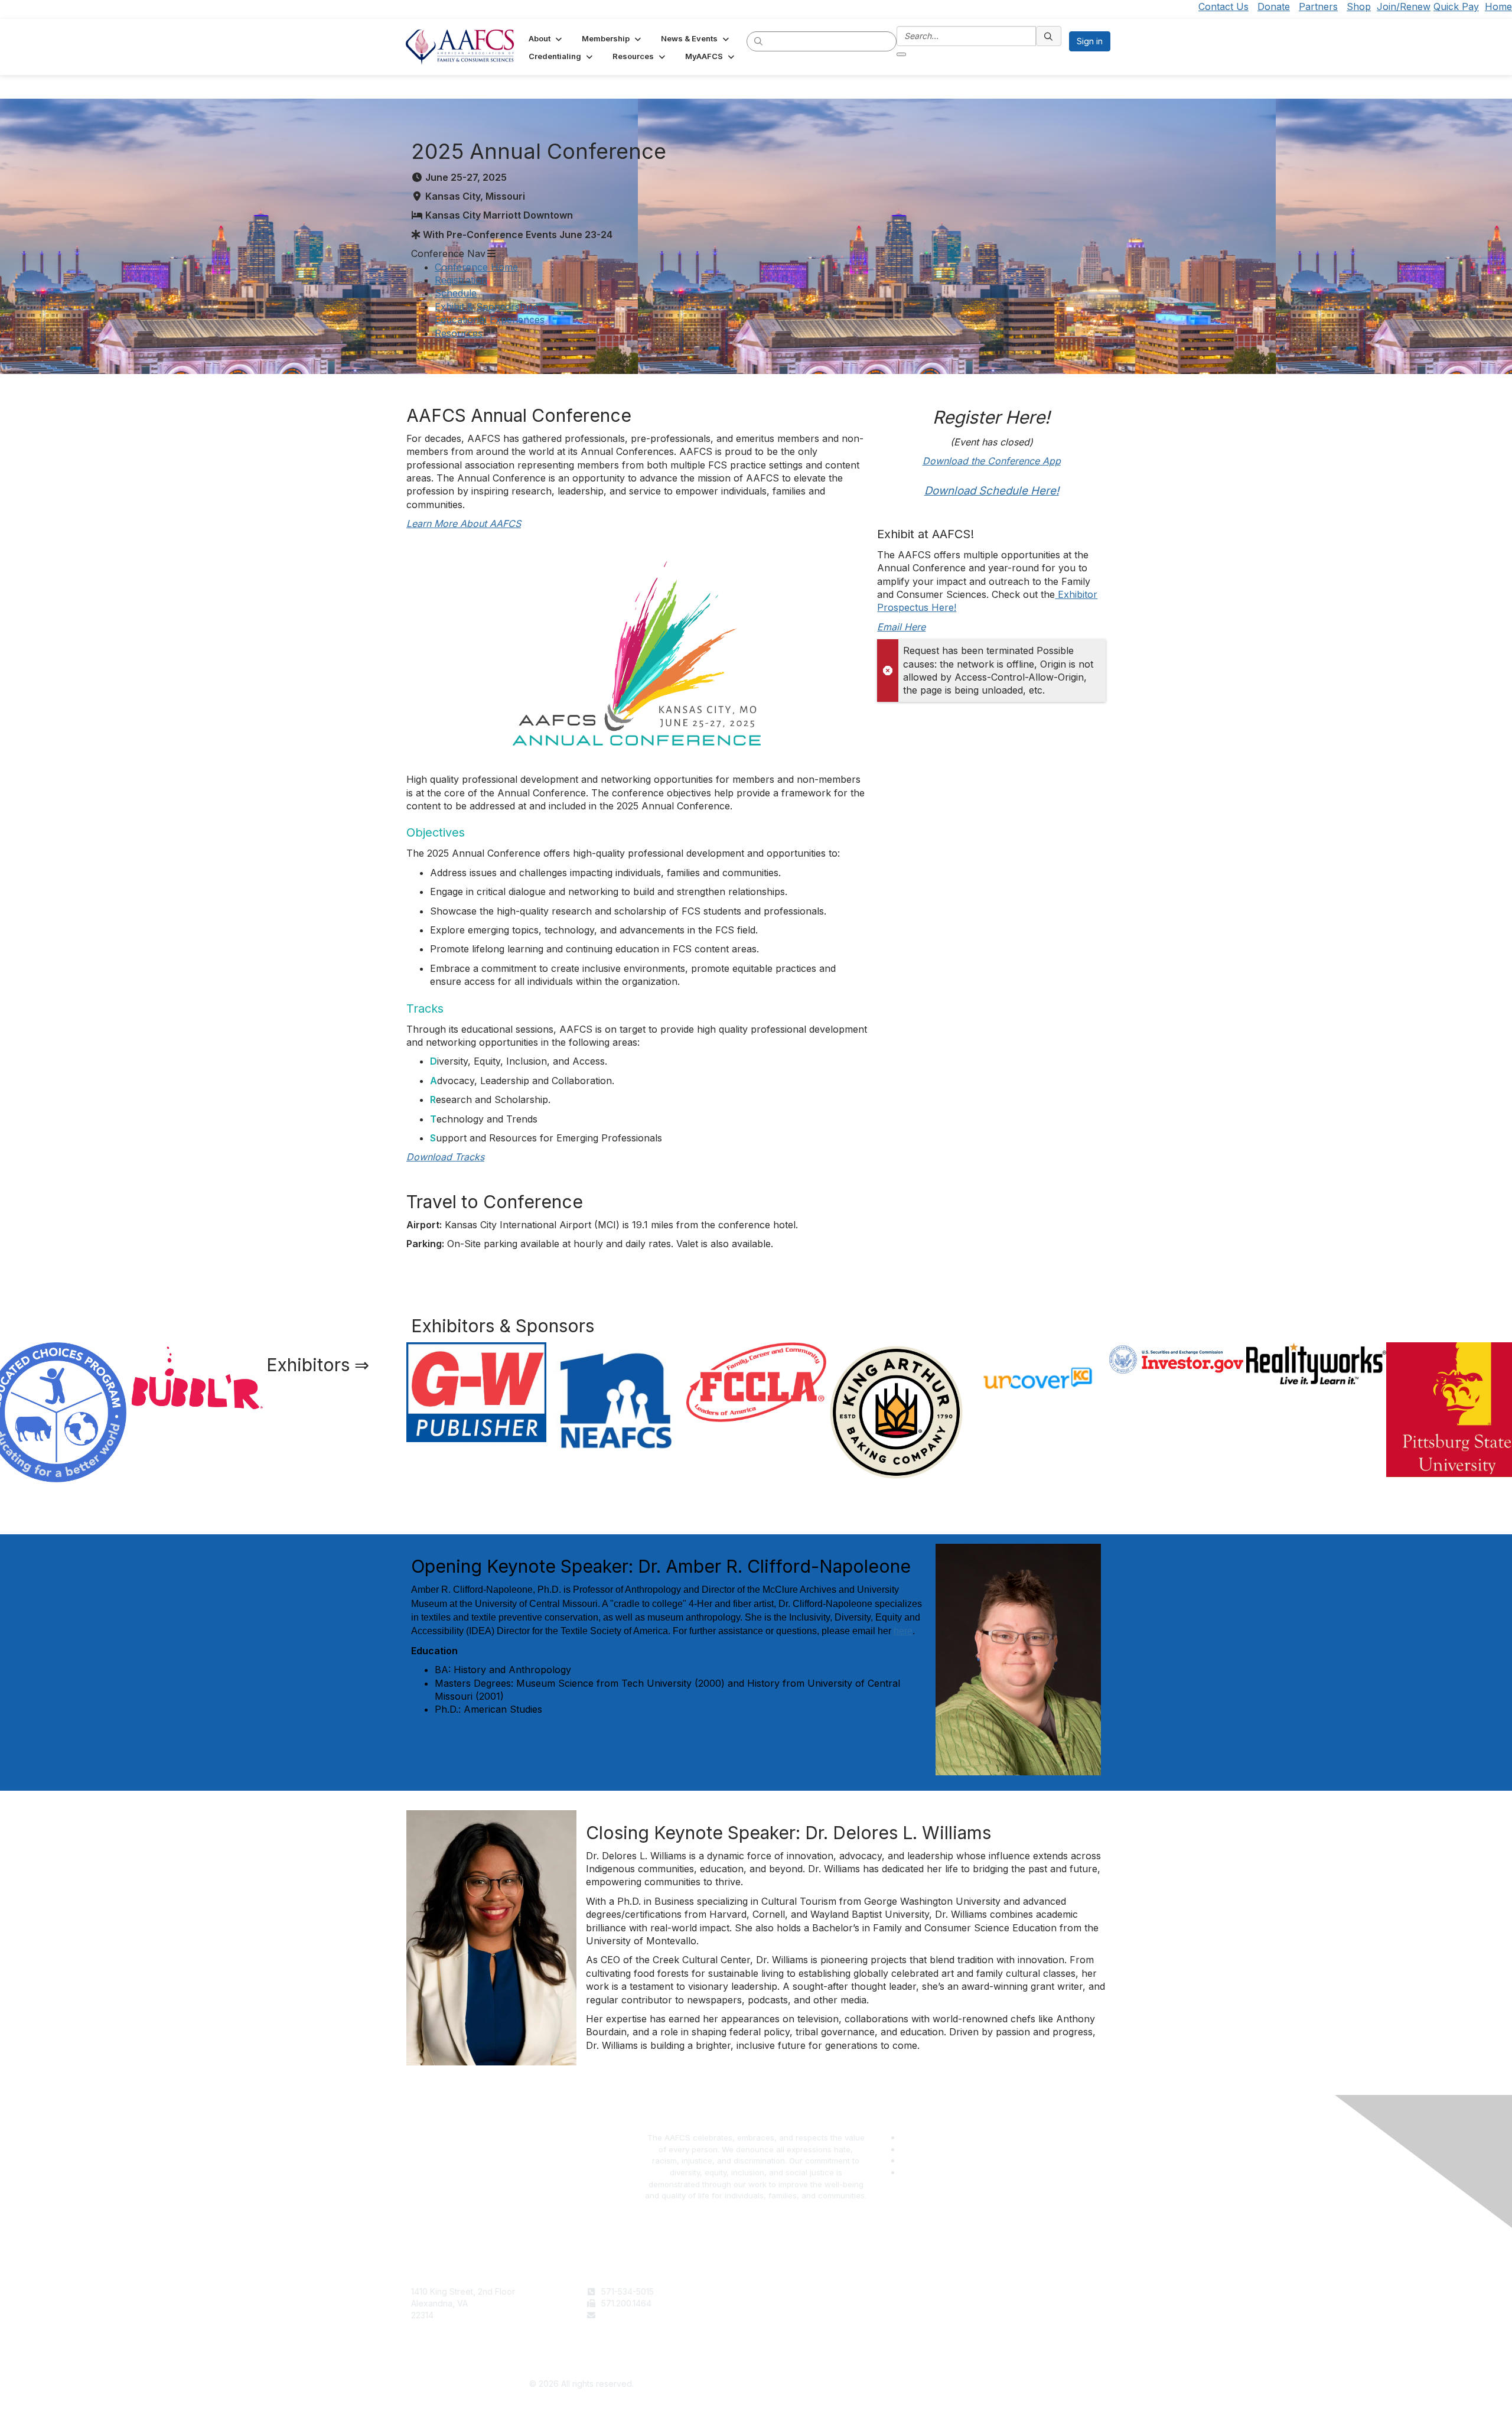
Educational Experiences (490, 320)
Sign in (1090, 41)
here (903, 1631)
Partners (1318, 6)
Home (1498, 6)
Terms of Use (962, 2291)
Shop (1359, 6)
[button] (546, 38)
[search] (759, 41)
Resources (459, 333)
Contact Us (1223, 6)
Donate (1274, 6)
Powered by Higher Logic (931, 2384)
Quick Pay (1456, 6)
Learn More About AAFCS (464, 523)
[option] (336, 1362)
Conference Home (476, 267)
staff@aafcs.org (632, 2315)
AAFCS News (786, 2303)
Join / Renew (786, 2291)
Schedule (456, 293)
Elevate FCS (784, 2315)
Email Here (901, 627)
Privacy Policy (963, 2303)
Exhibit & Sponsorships (486, 307)
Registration (461, 280)
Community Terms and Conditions (1001, 2315)
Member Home (790, 2338)
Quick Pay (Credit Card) (807, 2326)
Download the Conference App (992, 461)
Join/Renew (1404, 6)
